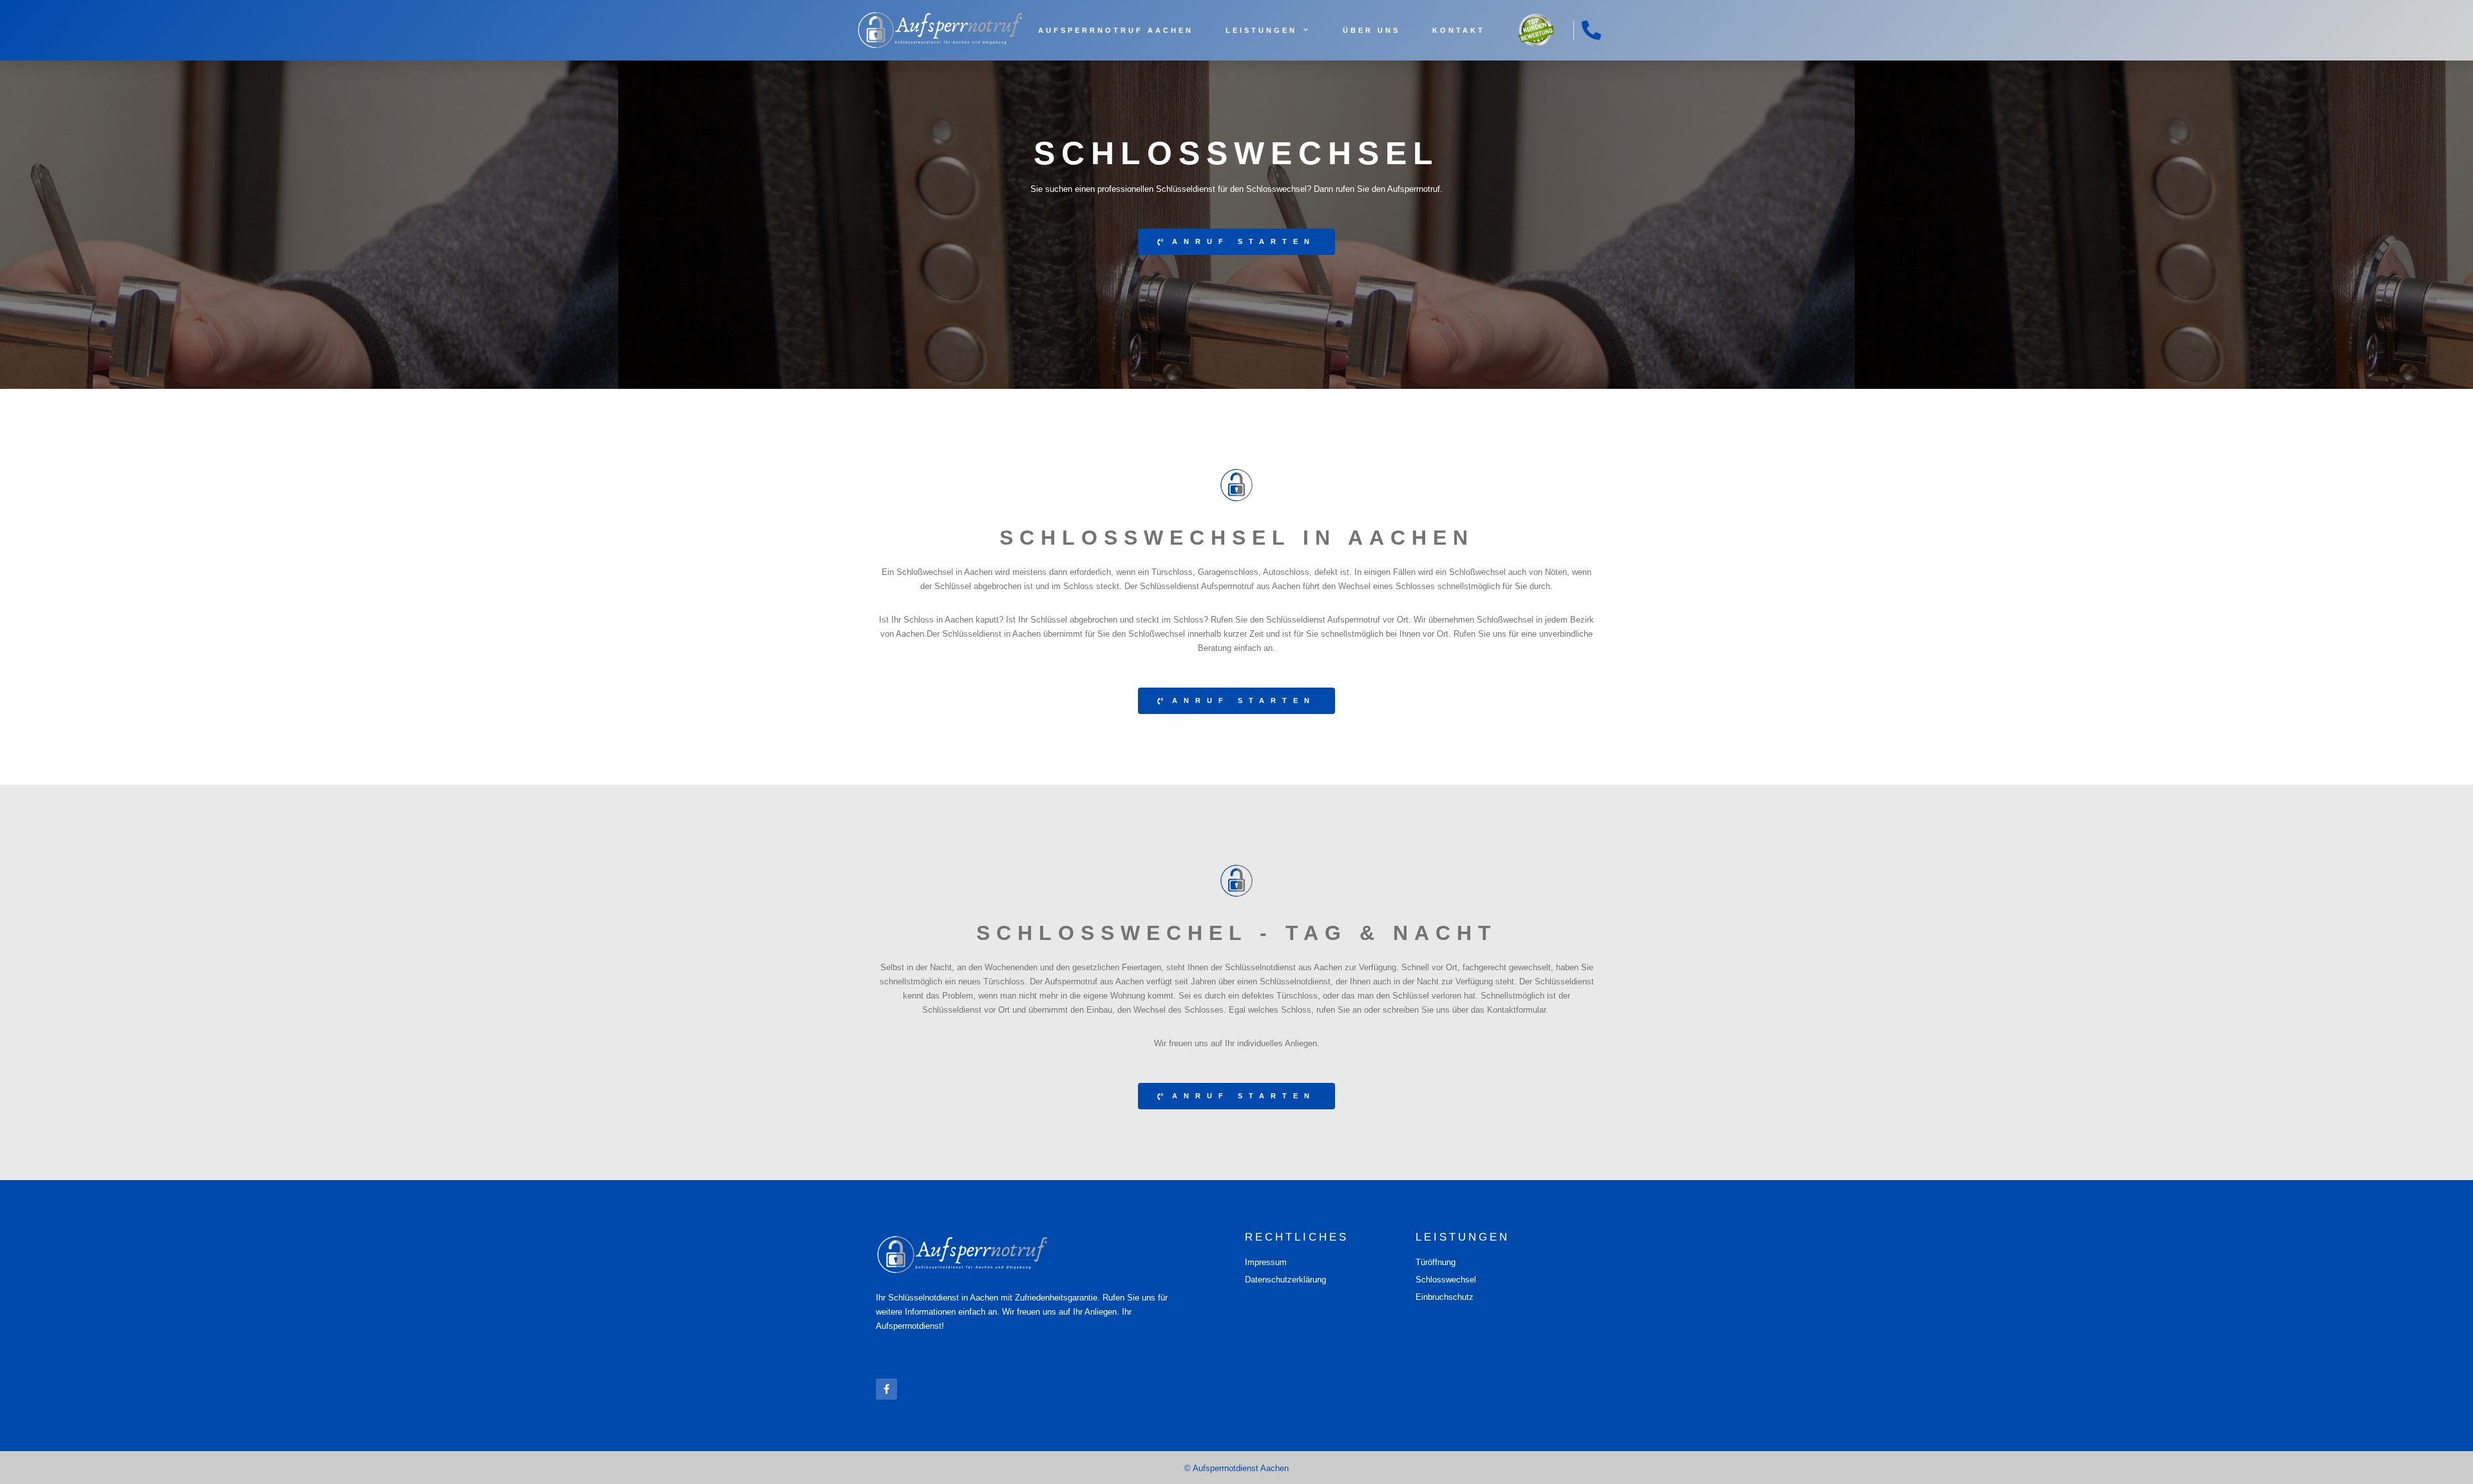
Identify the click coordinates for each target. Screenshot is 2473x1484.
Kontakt (1459, 30)
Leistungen (1261, 30)
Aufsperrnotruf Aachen (1116, 30)
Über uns (1371, 30)
